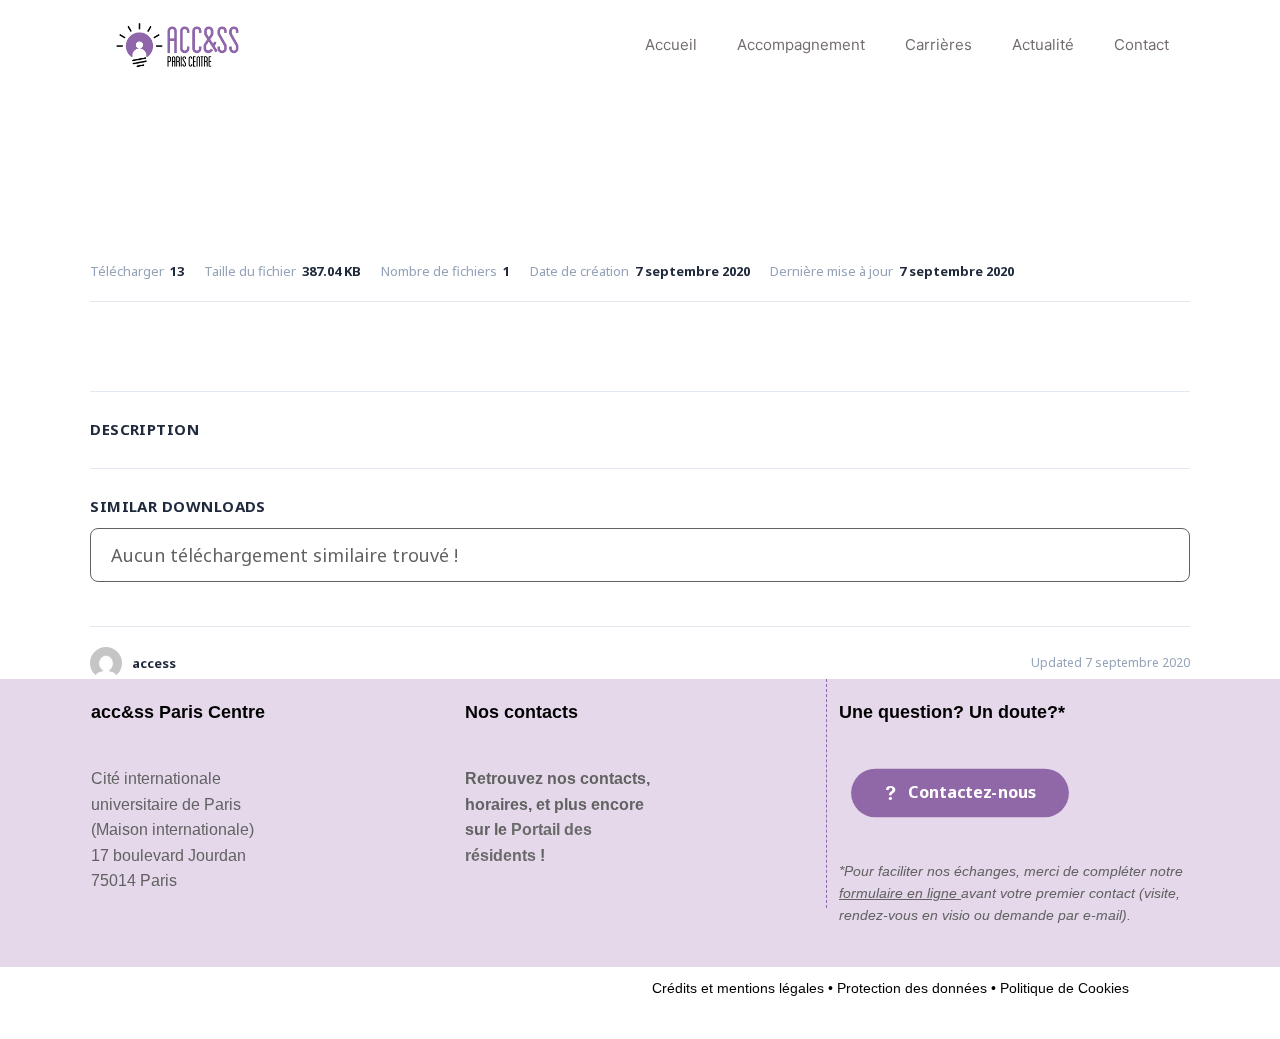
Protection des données (910, 988)
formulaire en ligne (900, 893)
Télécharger (639, 342)
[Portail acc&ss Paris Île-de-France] (179, 45)
